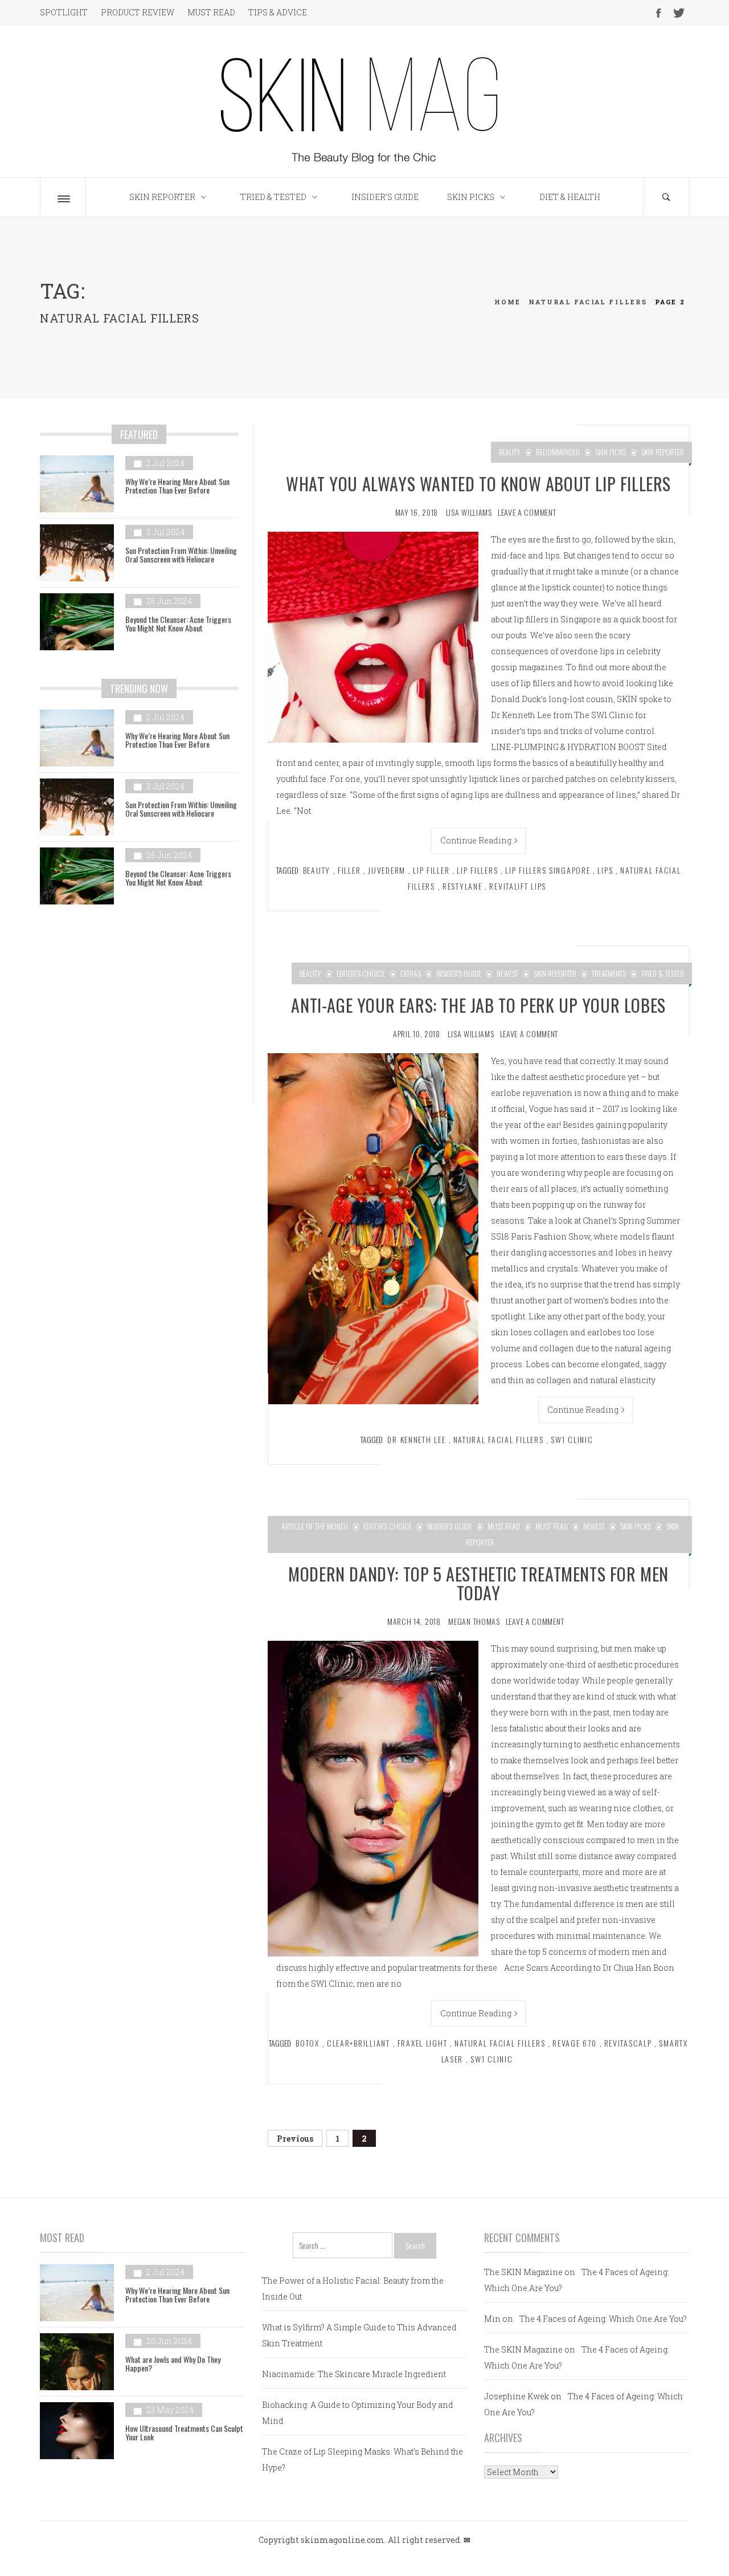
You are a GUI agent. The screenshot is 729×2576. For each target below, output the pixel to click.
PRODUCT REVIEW (138, 12)
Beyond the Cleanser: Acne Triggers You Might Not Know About (178, 623)
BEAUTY (510, 452)
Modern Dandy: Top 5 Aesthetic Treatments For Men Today (478, 1583)
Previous (295, 2139)
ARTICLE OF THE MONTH (315, 1526)
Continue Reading (476, 840)
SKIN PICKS (471, 197)
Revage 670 (574, 2043)
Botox (308, 2043)
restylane (462, 886)
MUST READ (211, 12)
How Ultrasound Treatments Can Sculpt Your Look (184, 2432)
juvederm (387, 870)
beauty (317, 870)
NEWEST (507, 973)
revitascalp (628, 2043)
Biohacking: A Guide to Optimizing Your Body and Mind (358, 2413)
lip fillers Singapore (548, 870)
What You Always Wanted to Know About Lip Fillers (478, 484)
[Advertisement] (139, 1013)
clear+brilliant (359, 2043)
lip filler (431, 870)
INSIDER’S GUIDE (385, 197)
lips (605, 870)
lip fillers (477, 870)
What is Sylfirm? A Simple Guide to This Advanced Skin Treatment (359, 2335)
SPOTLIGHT (64, 12)
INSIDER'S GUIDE (459, 973)
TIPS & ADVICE (278, 12)
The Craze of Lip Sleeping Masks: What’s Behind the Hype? (363, 2459)
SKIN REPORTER (162, 197)
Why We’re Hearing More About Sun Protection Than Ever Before (177, 486)
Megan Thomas (474, 1621)
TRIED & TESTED (273, 197)
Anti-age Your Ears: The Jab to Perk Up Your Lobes (478, 1005)
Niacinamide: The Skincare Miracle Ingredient (354, 2374)
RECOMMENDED (558, 452)
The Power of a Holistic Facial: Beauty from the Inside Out (353, 2288)
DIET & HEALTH (570, 197)
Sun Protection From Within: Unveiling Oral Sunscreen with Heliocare (181, 555)
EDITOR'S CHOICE (361, 973)
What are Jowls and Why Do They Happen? (173, 2363)
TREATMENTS (609, 973)
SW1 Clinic (572, 1439)
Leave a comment (527, 512)
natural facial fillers (499, 1439)
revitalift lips (518, 886)
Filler (349, 870)
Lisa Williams (469, 512)
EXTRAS (411, 973)
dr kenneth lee (416, 1439)
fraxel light (423, 2043)
